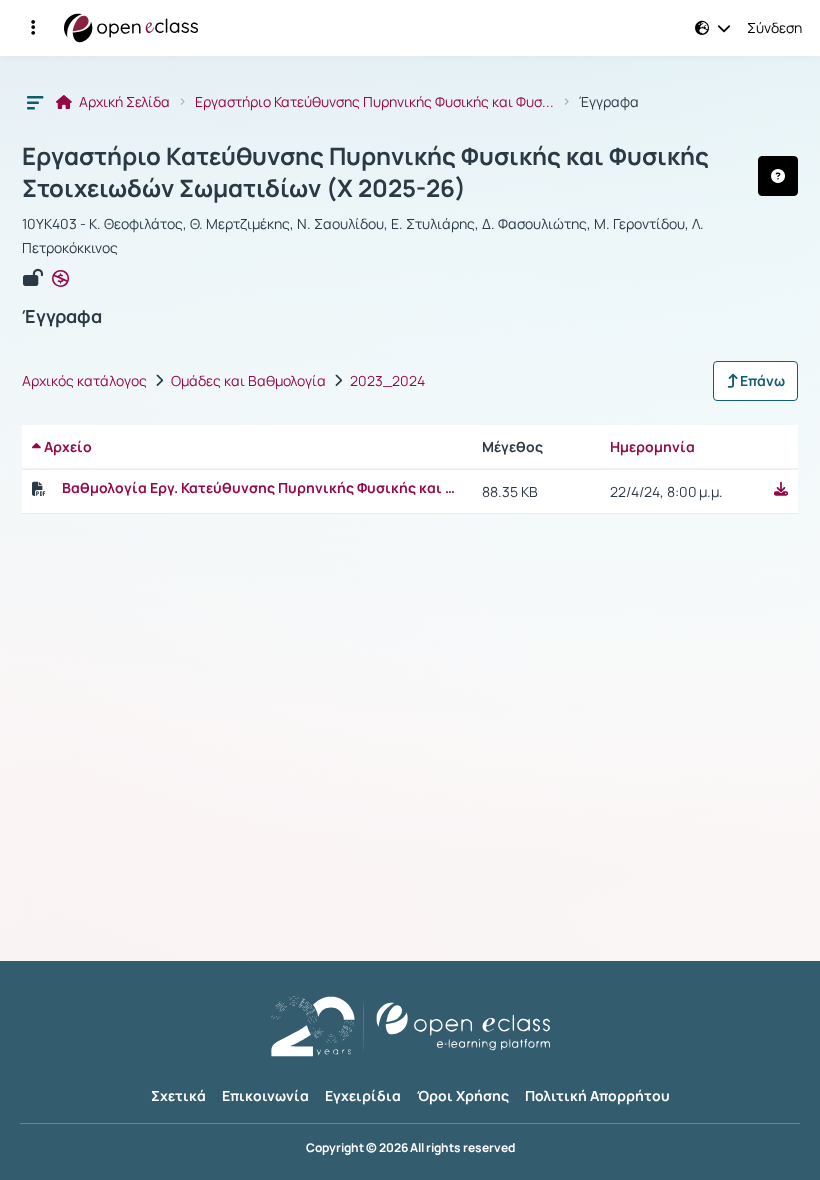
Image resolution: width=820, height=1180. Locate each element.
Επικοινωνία (265, 1095)
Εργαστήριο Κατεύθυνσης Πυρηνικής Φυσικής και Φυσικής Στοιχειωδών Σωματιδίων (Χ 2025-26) (365, 172)
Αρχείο (66, 446)
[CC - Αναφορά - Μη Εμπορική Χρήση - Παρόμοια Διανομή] (60, 279)
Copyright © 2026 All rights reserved (410, 1148)
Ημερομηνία (652, 446)
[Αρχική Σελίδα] (131, 28)
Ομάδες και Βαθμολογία (248, 381)
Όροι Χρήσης (463, 1095)
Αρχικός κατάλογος (84, 381)
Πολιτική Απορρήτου (597, 1095)
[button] (33, 28)
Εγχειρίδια (363, 1095)
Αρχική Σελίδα (123, 102)
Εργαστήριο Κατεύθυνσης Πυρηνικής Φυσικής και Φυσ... (374, 102)
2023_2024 (387, 381)
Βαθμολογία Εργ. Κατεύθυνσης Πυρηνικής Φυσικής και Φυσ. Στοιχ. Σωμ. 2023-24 (262, 488)
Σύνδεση (774, 28)
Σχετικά (178, 1095)
